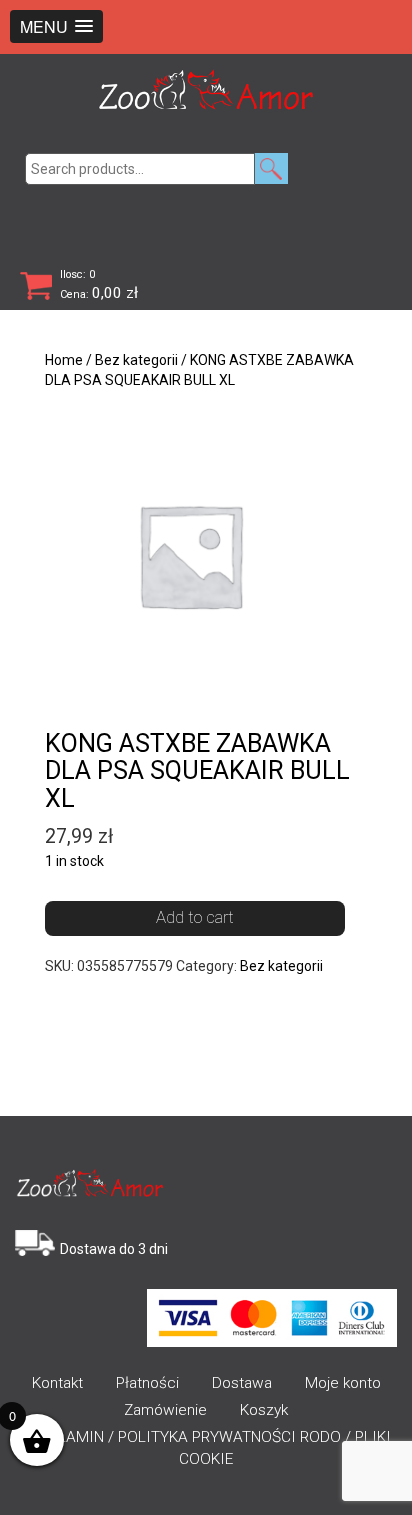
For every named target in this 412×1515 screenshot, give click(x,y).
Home (64, 360)
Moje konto (343, 1383)
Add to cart (195, 917)
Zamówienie (165, 1410)
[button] (56, 26)
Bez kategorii (136, 360)
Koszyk (264, 1410)
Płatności (147, 1383)
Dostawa (242, 1383)
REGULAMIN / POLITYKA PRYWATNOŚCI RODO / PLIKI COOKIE (206, 1448)
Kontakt (57, 1383)
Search (271, 168)
